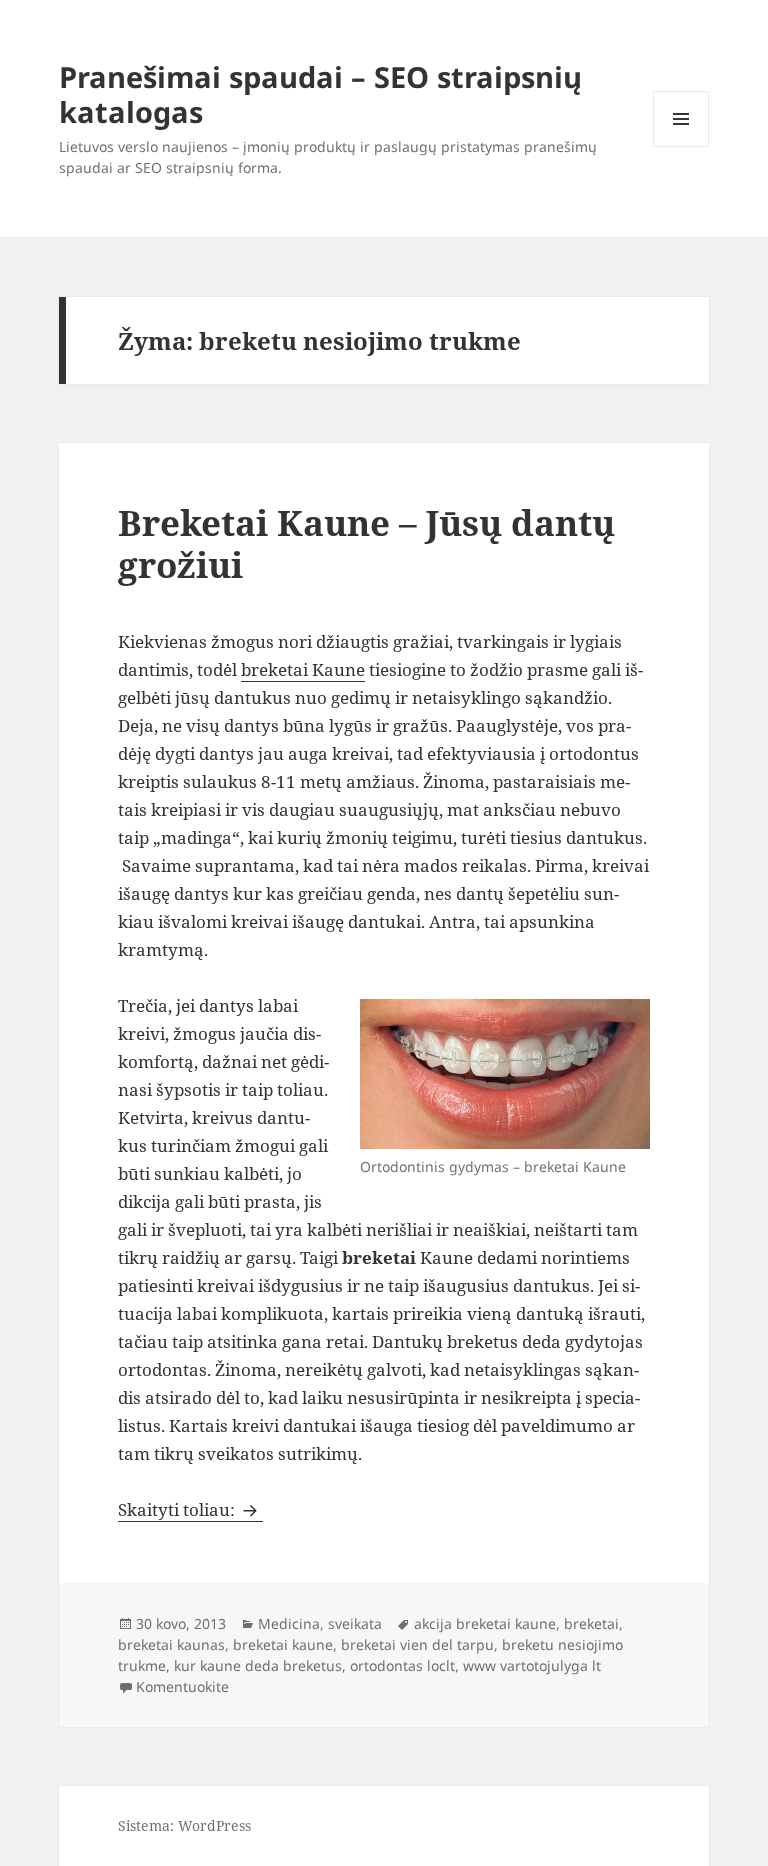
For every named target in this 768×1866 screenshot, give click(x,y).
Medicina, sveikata (320, 1623)
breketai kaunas (171, 1644)
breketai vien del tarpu (417, 1644)
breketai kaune (283, 1644)
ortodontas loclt (402, 1665)
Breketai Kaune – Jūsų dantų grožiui (366, 543)
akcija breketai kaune (485, 1623)
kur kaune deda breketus (258, 1665)
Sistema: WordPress (184, 1825)
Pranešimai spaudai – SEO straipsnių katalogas (320, 94)
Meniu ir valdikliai (681, 146)
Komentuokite (182, 1686)
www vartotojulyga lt (532, 1665)
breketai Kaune (303, 669)
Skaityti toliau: (190, 1509)
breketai (591, 1623)
